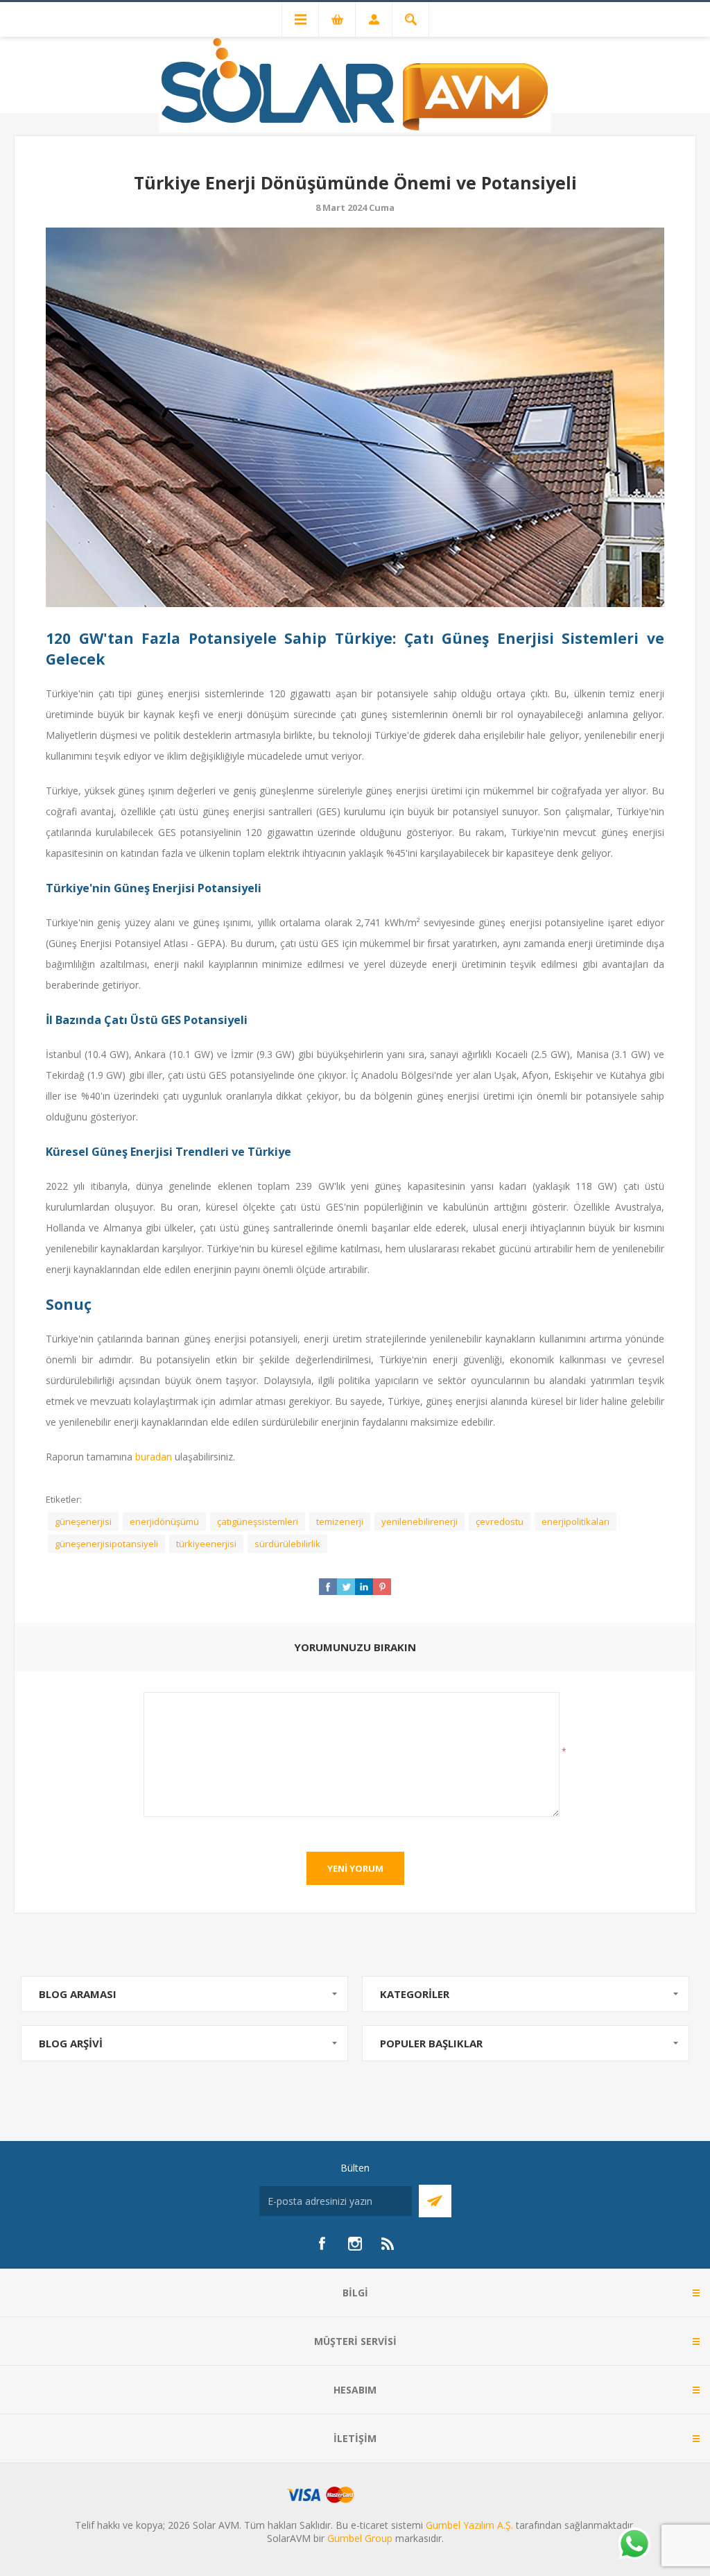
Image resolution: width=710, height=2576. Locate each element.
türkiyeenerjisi (206, 1544)
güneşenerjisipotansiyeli (106, 1544)
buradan (154, 1457)
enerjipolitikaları (575, 1521)
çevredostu (500, 1521)
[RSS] (388, 2244)
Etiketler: (64, 1499)
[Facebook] (322, 2244)
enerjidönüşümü (164, 1521)
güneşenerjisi (83, 1521)
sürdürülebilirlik (287, 1544)
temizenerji (340, 1521)
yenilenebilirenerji (419, 1521)
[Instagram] (355, 2244)
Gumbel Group (360, 2538)
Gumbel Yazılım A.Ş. (469, 2525)
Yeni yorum (355, 1868)
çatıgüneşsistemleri (258, 1521)
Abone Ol (435, 2201)
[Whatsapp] (634, 2545)
